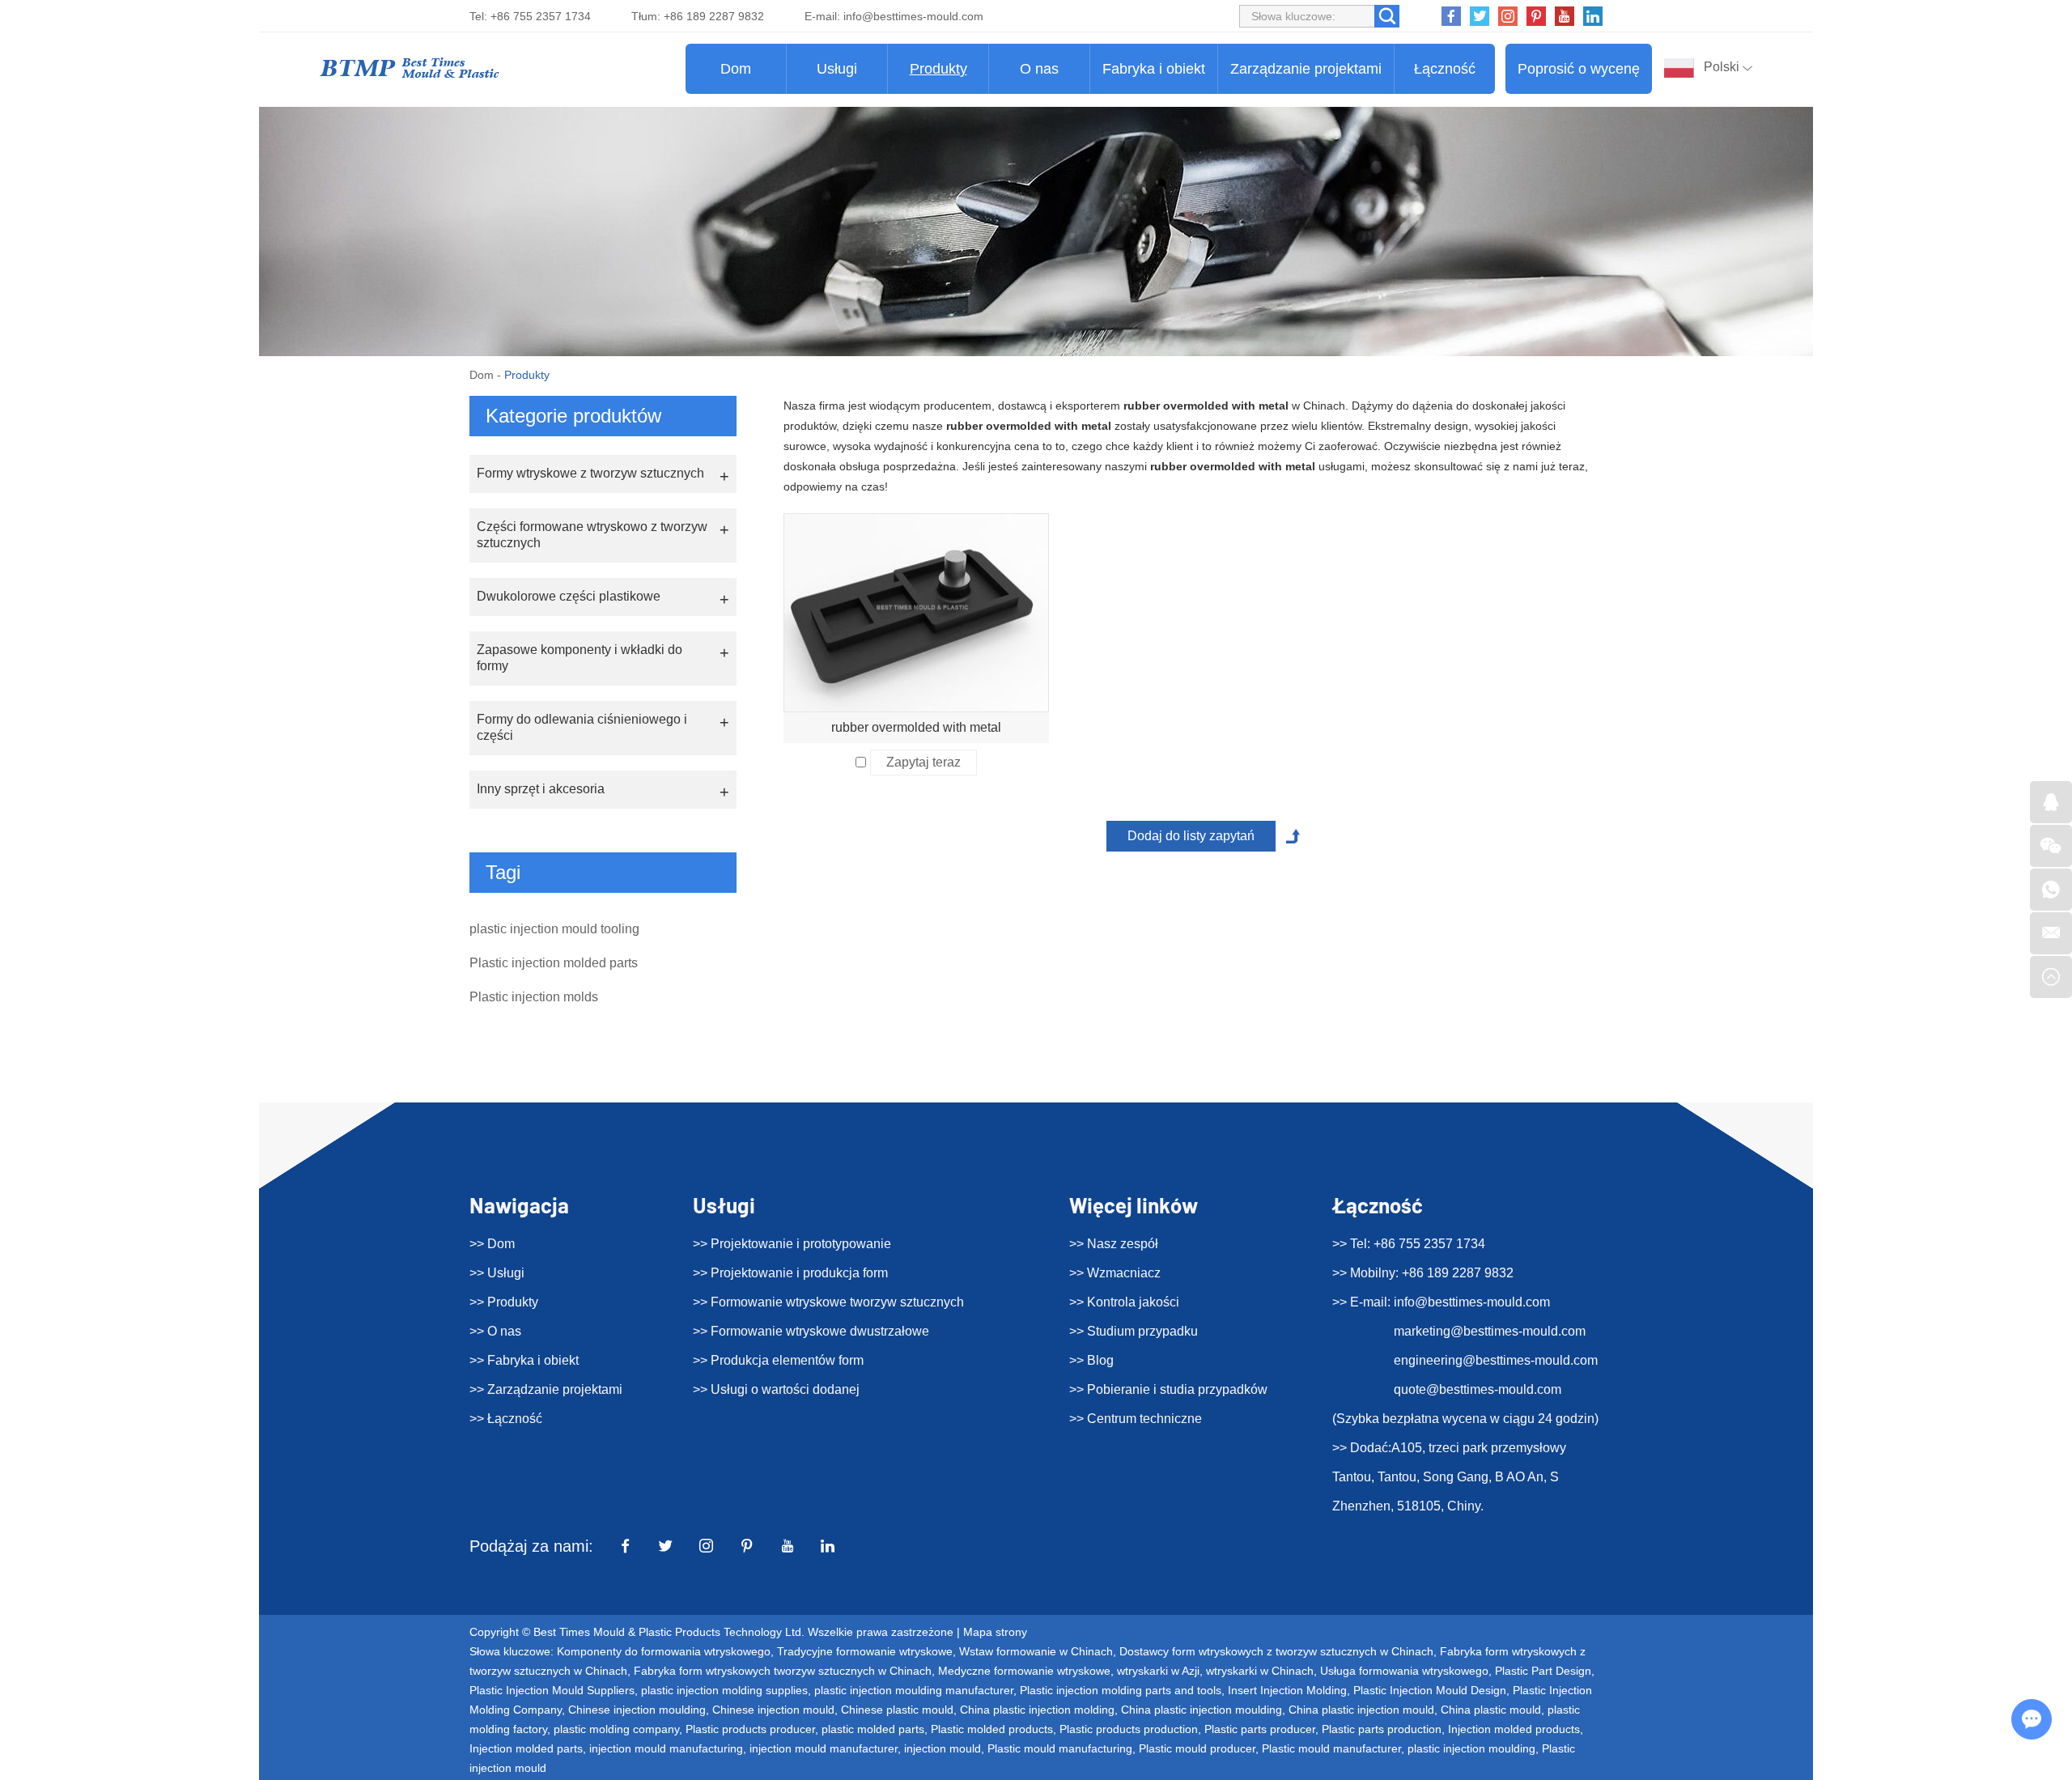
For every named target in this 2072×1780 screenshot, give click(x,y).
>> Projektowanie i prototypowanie (792, 1244)
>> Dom (492, 1244)
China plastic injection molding (1037, 1710)
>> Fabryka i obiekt (524, 1360)
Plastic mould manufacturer (1331, 1748)
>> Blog (1091, 1360)
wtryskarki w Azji (1158, 1671)
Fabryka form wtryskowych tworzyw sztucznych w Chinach (783, 1671)
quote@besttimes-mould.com (1478, 1389)
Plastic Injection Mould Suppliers (552, 1690)
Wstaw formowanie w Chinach (1036, 1651)
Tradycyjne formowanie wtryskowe (865, 1651)
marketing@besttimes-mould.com (1490, 1331)
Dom (736, 69)
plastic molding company (616, 1729)
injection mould (943, 1748)
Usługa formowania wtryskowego (1404, 1671)
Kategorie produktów (573, 416)
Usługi (837, 69)
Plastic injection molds (534, 997)
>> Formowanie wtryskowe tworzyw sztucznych (828, 1302)
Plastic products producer (750, 1729)
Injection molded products (1514, 1729)
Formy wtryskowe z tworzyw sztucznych (590, 473)
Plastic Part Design (1543, 1671)
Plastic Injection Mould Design (1430, 1690)
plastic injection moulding (1471, 1748)
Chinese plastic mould (897, 1710)
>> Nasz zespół (1114, 1244)
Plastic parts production (1382, 1729)
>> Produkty (504, 1302)
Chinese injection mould (773, 1710)
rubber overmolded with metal (916, 727)
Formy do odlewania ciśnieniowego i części (582, 727)
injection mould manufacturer (824, 1748)
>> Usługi (497, 1273)
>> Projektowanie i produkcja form (790, 1273)
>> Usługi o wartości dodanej (776, 1389)
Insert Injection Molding (1287, 1690)
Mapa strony (995, 1632)
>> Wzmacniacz (1115, 1273)
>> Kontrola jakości (1124, 1302)
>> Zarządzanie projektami (546, 1389)
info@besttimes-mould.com (913, 16)
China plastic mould (1491, 1710)
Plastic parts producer (1260, 1729)
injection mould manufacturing (666, 1748)
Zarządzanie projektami (1306, 69)
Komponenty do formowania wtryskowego (664, 1651)
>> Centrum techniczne (1136, 1419)
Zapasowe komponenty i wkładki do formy (580, 658)
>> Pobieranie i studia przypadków (1168, 1389)
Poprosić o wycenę (1579, 69)
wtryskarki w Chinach (1260, 1671)
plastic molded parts (873, 1729)
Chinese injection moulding (637, 1710)
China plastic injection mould (1361, 1710)
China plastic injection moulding (1202, 1710)
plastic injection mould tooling (554, 929)
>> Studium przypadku (1134, 1331)
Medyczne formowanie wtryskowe (1024, 1671)
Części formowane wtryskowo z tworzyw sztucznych (592, 535)
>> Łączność (506, 1419)
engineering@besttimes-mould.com (1496, 1360)
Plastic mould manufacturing (1060, 1748)
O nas (1039, 69)
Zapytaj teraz (923, 762)
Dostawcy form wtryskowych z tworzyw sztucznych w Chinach (1276, 1651)
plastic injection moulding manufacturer (914, 1690)
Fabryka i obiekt (1154, 69)
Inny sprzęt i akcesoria (541, 789)
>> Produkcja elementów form (778, 1360)
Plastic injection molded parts (554, 963)
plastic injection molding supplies (724, 1690)
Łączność (1445, 69)
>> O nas (495, 1331)
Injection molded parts (526, 1748)
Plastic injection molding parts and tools (1121, 1690)
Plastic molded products (992, 1729)
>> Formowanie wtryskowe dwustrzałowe (811, 1331)
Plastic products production (1129, 1729)
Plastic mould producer (1197, 1748)
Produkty (938, 69)
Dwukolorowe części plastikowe (569, 596)
